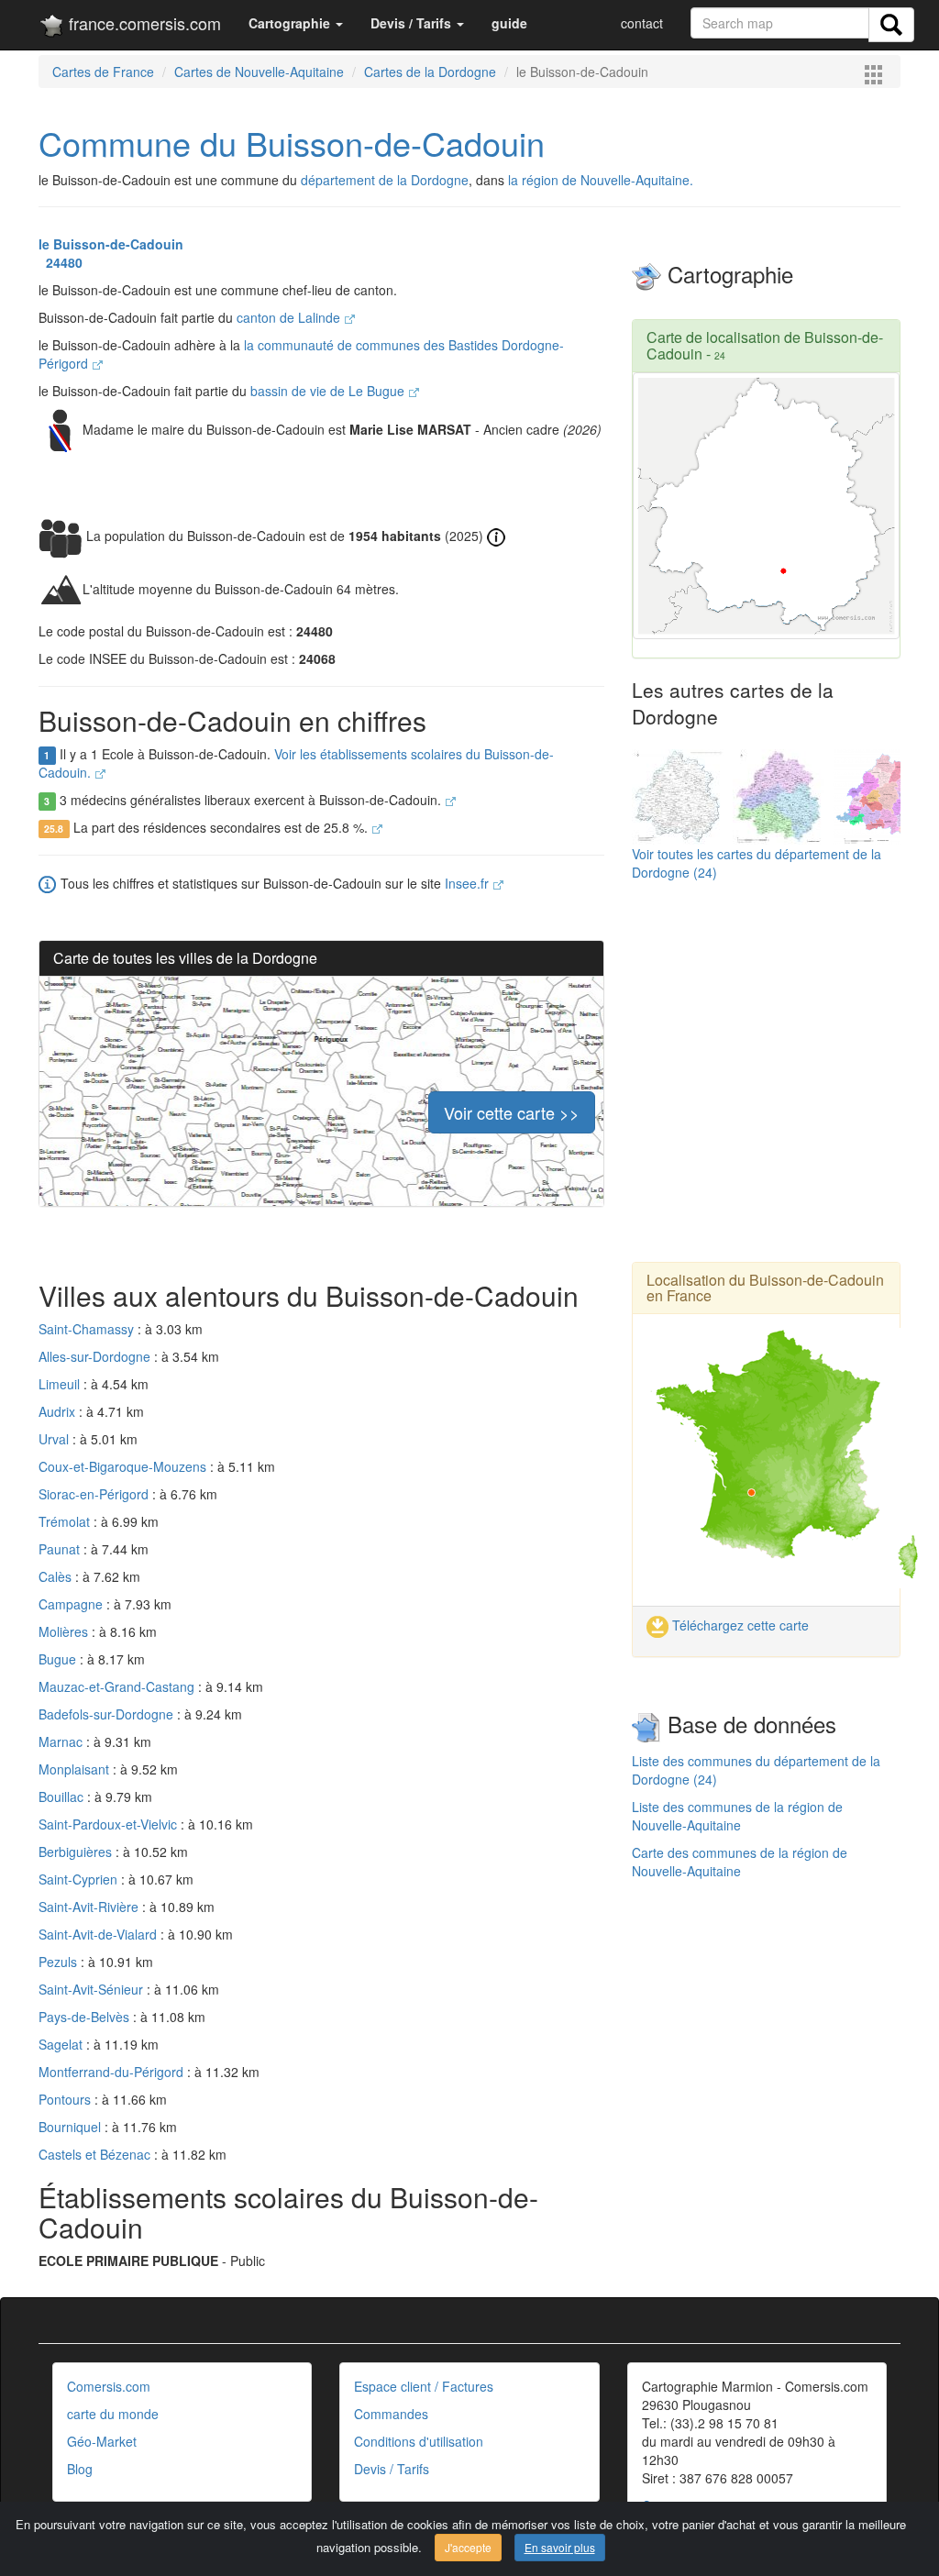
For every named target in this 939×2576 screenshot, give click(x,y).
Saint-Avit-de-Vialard (99, 1934)
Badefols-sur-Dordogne (108, 1714)
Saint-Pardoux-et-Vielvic (110, 1824)
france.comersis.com (143, 23)
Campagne (72, 1604)
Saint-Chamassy (88, 1329)
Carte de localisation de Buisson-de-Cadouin (765, 345)
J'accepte (468, 2547)
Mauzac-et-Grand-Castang (118, 1686)
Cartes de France (103, 72)
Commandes (391, 2414)
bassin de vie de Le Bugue (329, 391)
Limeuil (61, 1384)
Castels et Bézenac (96, 2154)
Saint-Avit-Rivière (90, 1907)
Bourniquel (72, 2127)
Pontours (66, 2099)
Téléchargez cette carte (739, 1625)
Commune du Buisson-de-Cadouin (292, 143)
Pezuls (60, 1962)
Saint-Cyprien (80, 1879)
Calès (57, 1576)
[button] (296, 23)
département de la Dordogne (385, 180)
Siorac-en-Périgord (95, 1494)
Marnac (62, 1741)
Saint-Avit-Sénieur (93, 1989)
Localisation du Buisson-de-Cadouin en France (765, 1288)
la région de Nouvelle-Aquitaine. (601, 180)
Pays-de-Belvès (86, 2017)
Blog (80, 2469)
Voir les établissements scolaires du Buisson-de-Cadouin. (296, 763)
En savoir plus (560, 2547)
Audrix (59, 1411)
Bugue (59, 1659)
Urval (55, 1439)
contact (642, 23)
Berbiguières (77, 1852)
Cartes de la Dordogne (430, 72)
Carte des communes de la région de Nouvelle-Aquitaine (740, 1862)
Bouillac (63, 1797)
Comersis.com (109, 2386)
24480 (61, 262)
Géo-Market (102, 2441)
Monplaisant (76, 1769)
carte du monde (113, 2414)
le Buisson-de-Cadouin (111, 244)
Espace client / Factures (424, 2386)
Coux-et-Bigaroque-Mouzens (124, 1466)
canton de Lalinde (290, 317)
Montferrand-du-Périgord (113, 2072)
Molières (65, 1631)
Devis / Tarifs (392, 2469)
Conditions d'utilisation (419, 2441)
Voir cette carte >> (512, 1112)
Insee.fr (469, 883)
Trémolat (66, 1521)
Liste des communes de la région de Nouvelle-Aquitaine (737, 1816)
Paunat (61, 1549)
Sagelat (62, 2044)
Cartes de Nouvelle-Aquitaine (259, 72)
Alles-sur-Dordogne (96, 1356)
